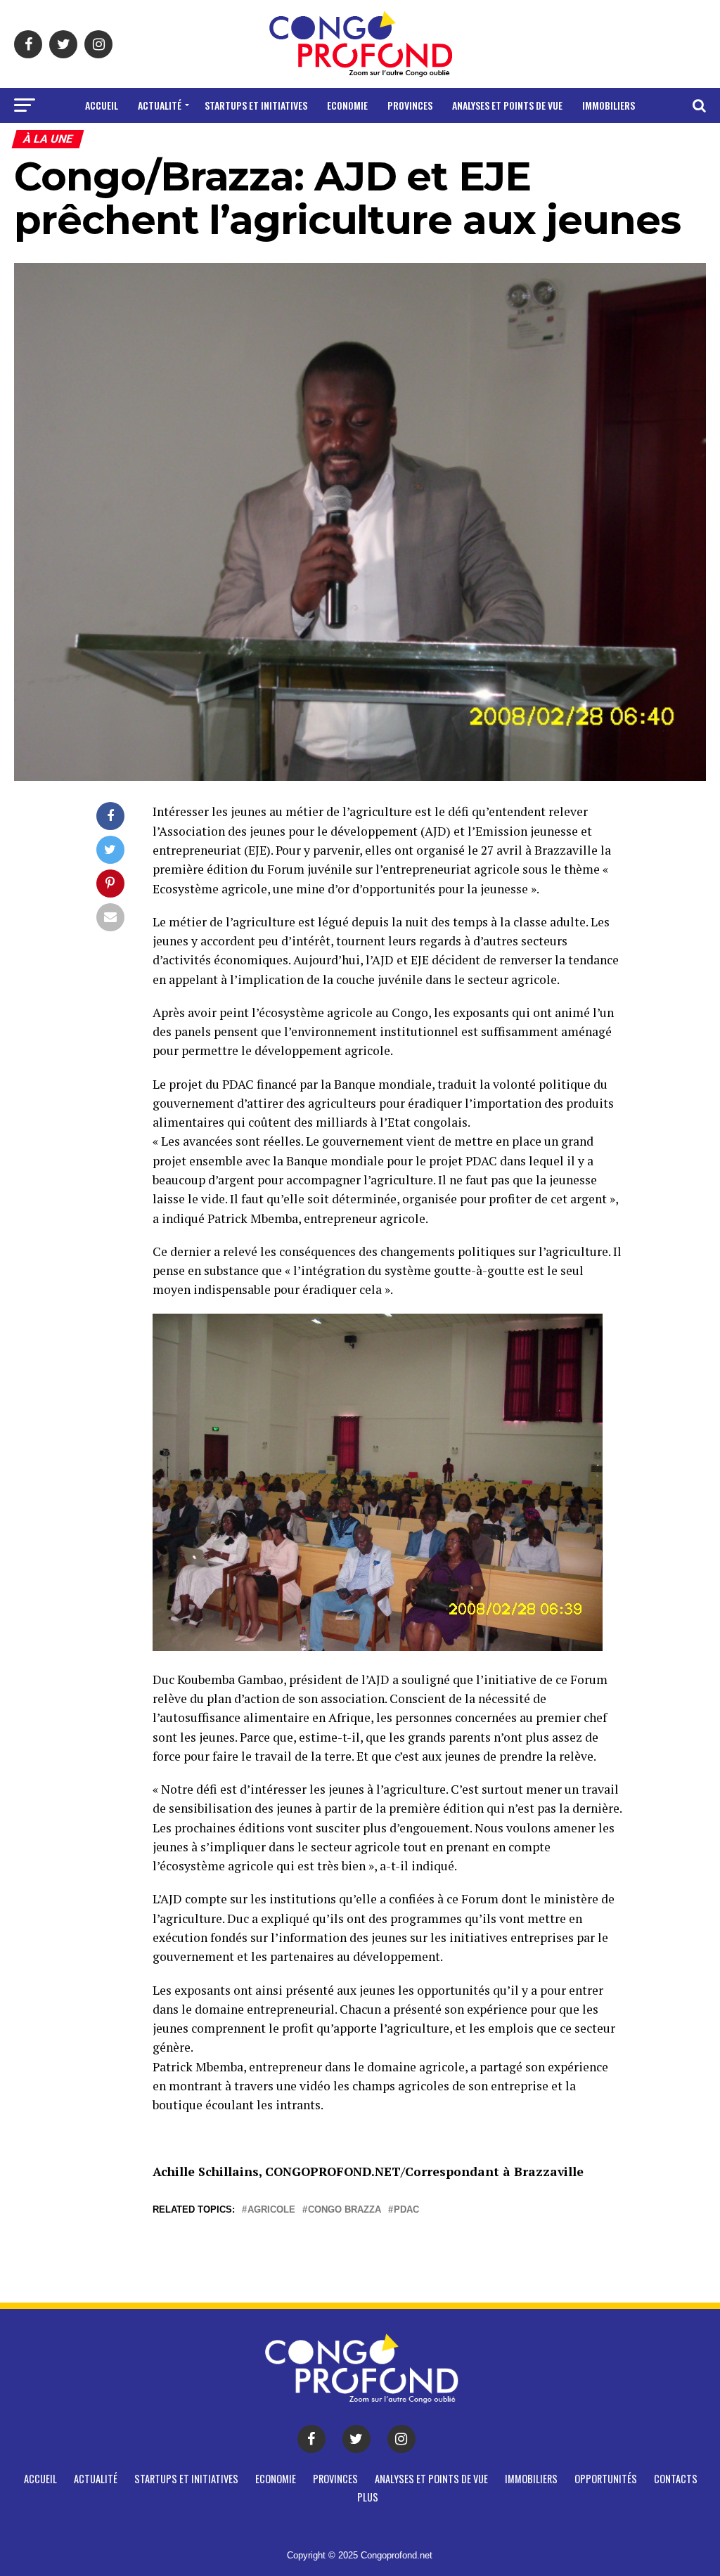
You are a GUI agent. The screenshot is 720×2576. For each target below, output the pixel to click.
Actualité (160, 105)
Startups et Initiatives (256, 105)
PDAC (406, 2210)
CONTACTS (381, 142)
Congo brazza (345, 2210)
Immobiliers (609, 105)
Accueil (102, 105)
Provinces (410, 105)
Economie (347, 105)
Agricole (271, 2210)
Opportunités (305, 142)
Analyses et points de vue (507, 105)
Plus (432, 142)
